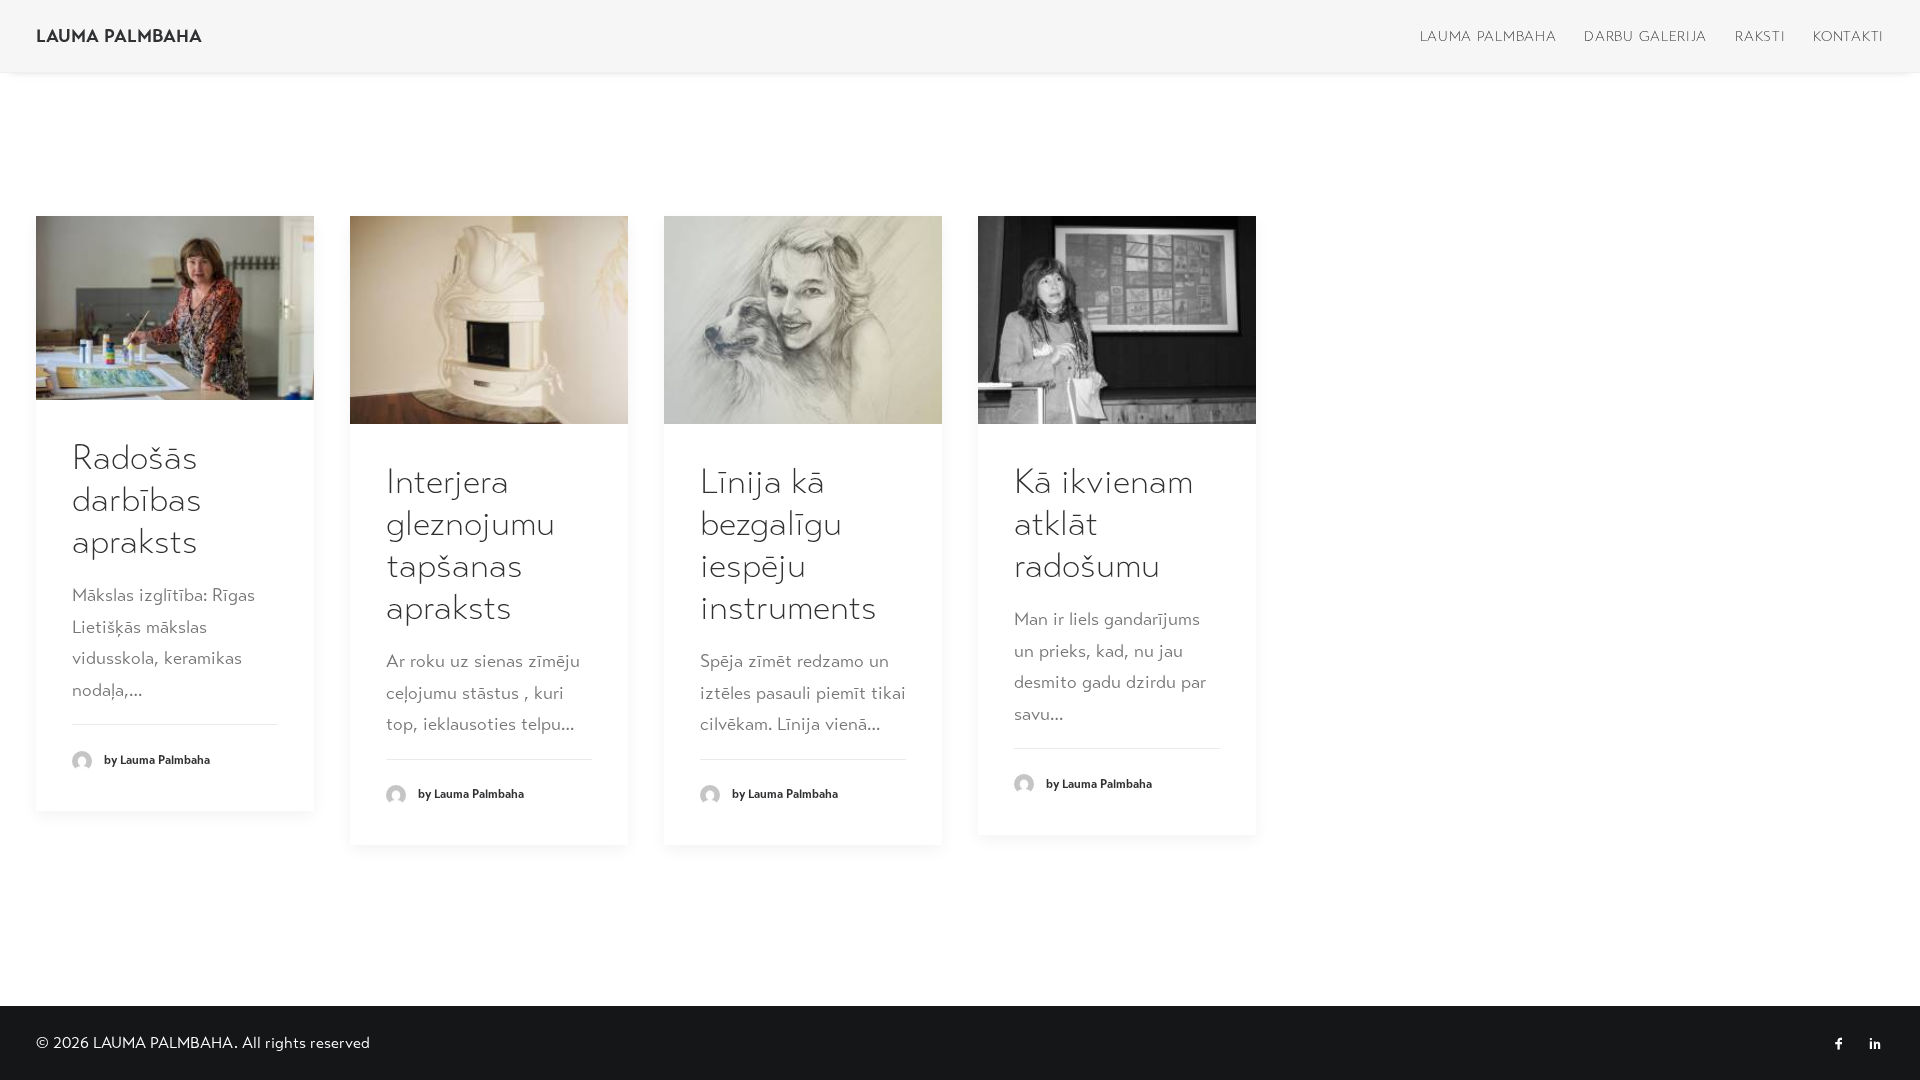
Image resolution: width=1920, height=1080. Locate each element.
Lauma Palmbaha (1488, 36)
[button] (175, 308)
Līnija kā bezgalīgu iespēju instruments (788, 544)
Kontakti (1848, 36)
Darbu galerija (1645, 36)
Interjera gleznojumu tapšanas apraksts (470, 544)
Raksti (1760, 36)
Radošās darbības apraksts (137, 499)
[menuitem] (1495, 36)
